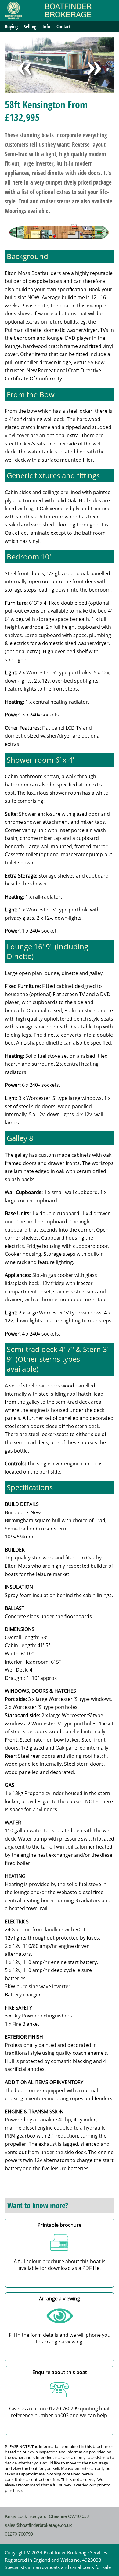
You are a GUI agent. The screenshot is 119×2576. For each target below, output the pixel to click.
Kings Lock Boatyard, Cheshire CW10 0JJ (47, 2516)
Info (46, 27)
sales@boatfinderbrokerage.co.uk (38, 2525)
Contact (63, 27)
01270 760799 (19, 2534)
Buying (11, 27)
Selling (30, 27)
